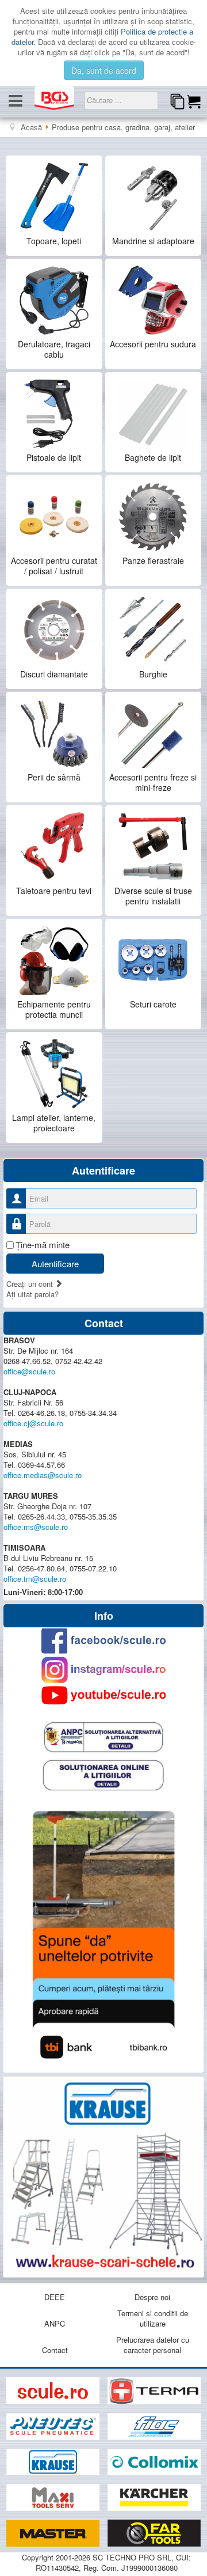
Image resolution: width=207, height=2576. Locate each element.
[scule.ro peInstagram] (103, 1670)
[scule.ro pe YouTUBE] (103, 1695)
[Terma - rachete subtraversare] (154, 2391)
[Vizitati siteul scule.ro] (54, 2391)
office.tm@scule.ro (35, 1579)
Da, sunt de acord (104, 70)
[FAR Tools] (154, 2534)
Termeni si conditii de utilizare (153, 2318)
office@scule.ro (29, 1371)
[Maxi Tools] (54, 2498)
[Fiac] (154, 2427)
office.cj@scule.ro (33, 1423)
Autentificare (55, 1264)
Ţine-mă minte (43, 1245)
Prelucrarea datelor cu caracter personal (153, 2345)
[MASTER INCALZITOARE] (54, 2534)
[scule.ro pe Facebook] (103, 1641)
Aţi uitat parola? (32, 1294)
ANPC (55, 2323)
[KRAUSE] (54, 2462)
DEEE (55, 2297)
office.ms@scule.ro (36, 1527)
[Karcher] (154, 2498)
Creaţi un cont (31, 1284)
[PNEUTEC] (54, 2427)
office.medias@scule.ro (43, 1475)
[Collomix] (154, 2462)
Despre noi (152, 2297)
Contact (55, 2350)
